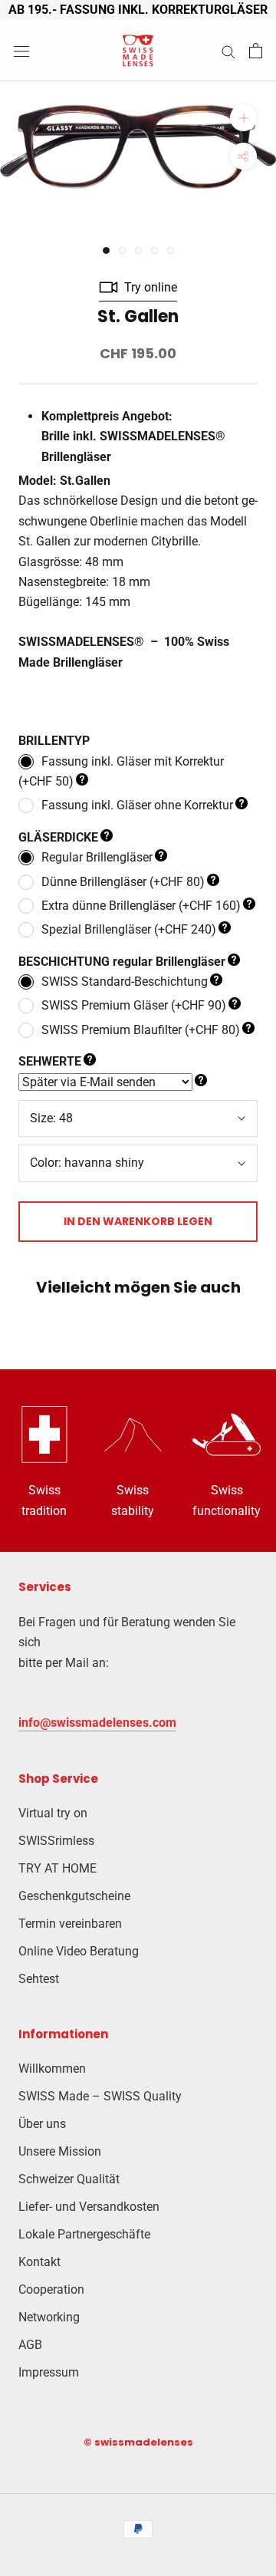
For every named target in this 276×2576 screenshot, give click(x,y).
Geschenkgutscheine (74, 1896)
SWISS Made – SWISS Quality (100, 2096)
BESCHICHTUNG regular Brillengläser (122, 962)
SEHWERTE (50, 1061)
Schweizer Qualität (69, 2179)
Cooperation (51, 2289)
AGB (30, 2345)
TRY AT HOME (58, 1868)
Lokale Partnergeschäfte (84, 2234)
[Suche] (228, 51)
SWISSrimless (56, 1841)
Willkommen (52, 2069)
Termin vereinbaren (70, 1924)
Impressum (49, 2372)
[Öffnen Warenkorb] (256, 51)
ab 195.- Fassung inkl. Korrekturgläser (138, 10)
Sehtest (39, 1979)
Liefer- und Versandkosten (89, 2207)
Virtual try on (53, 1813)
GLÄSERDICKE (58, 837)
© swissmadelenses (138, 2442)
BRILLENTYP (54, 741)
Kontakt (39, 2262)
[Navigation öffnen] (21, 51)
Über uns (42, 2124)
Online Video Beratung (79, 1951)
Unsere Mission (60, 2151)
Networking (49, 2317)
